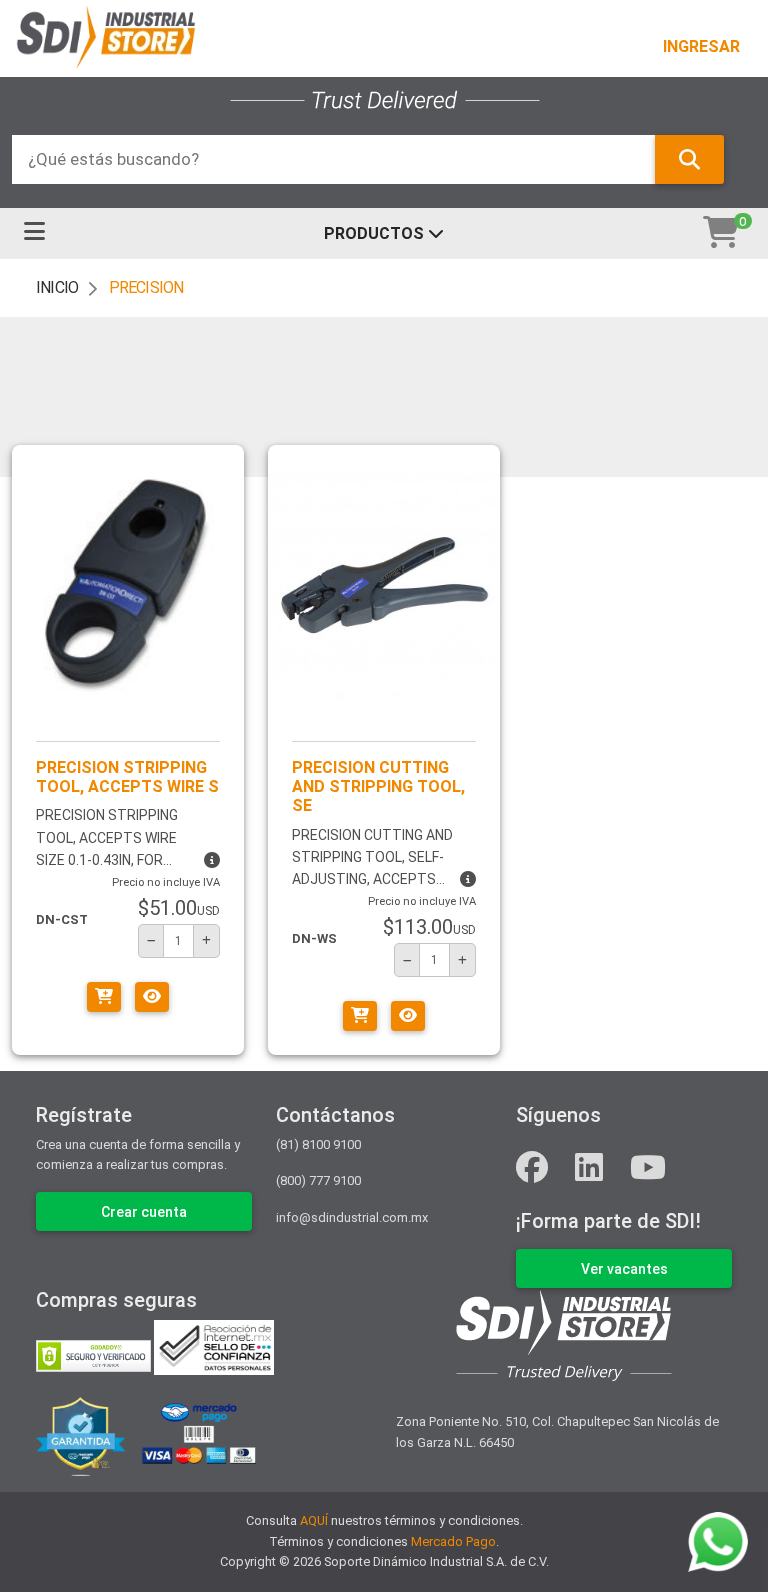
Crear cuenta (144, 1212)
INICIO (57, 287)
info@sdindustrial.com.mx (352, 1217)
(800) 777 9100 (318, 1180)
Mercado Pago (453, 1541)
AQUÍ (314, 1520)
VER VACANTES (624, 1269)
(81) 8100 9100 (318, 1144)
